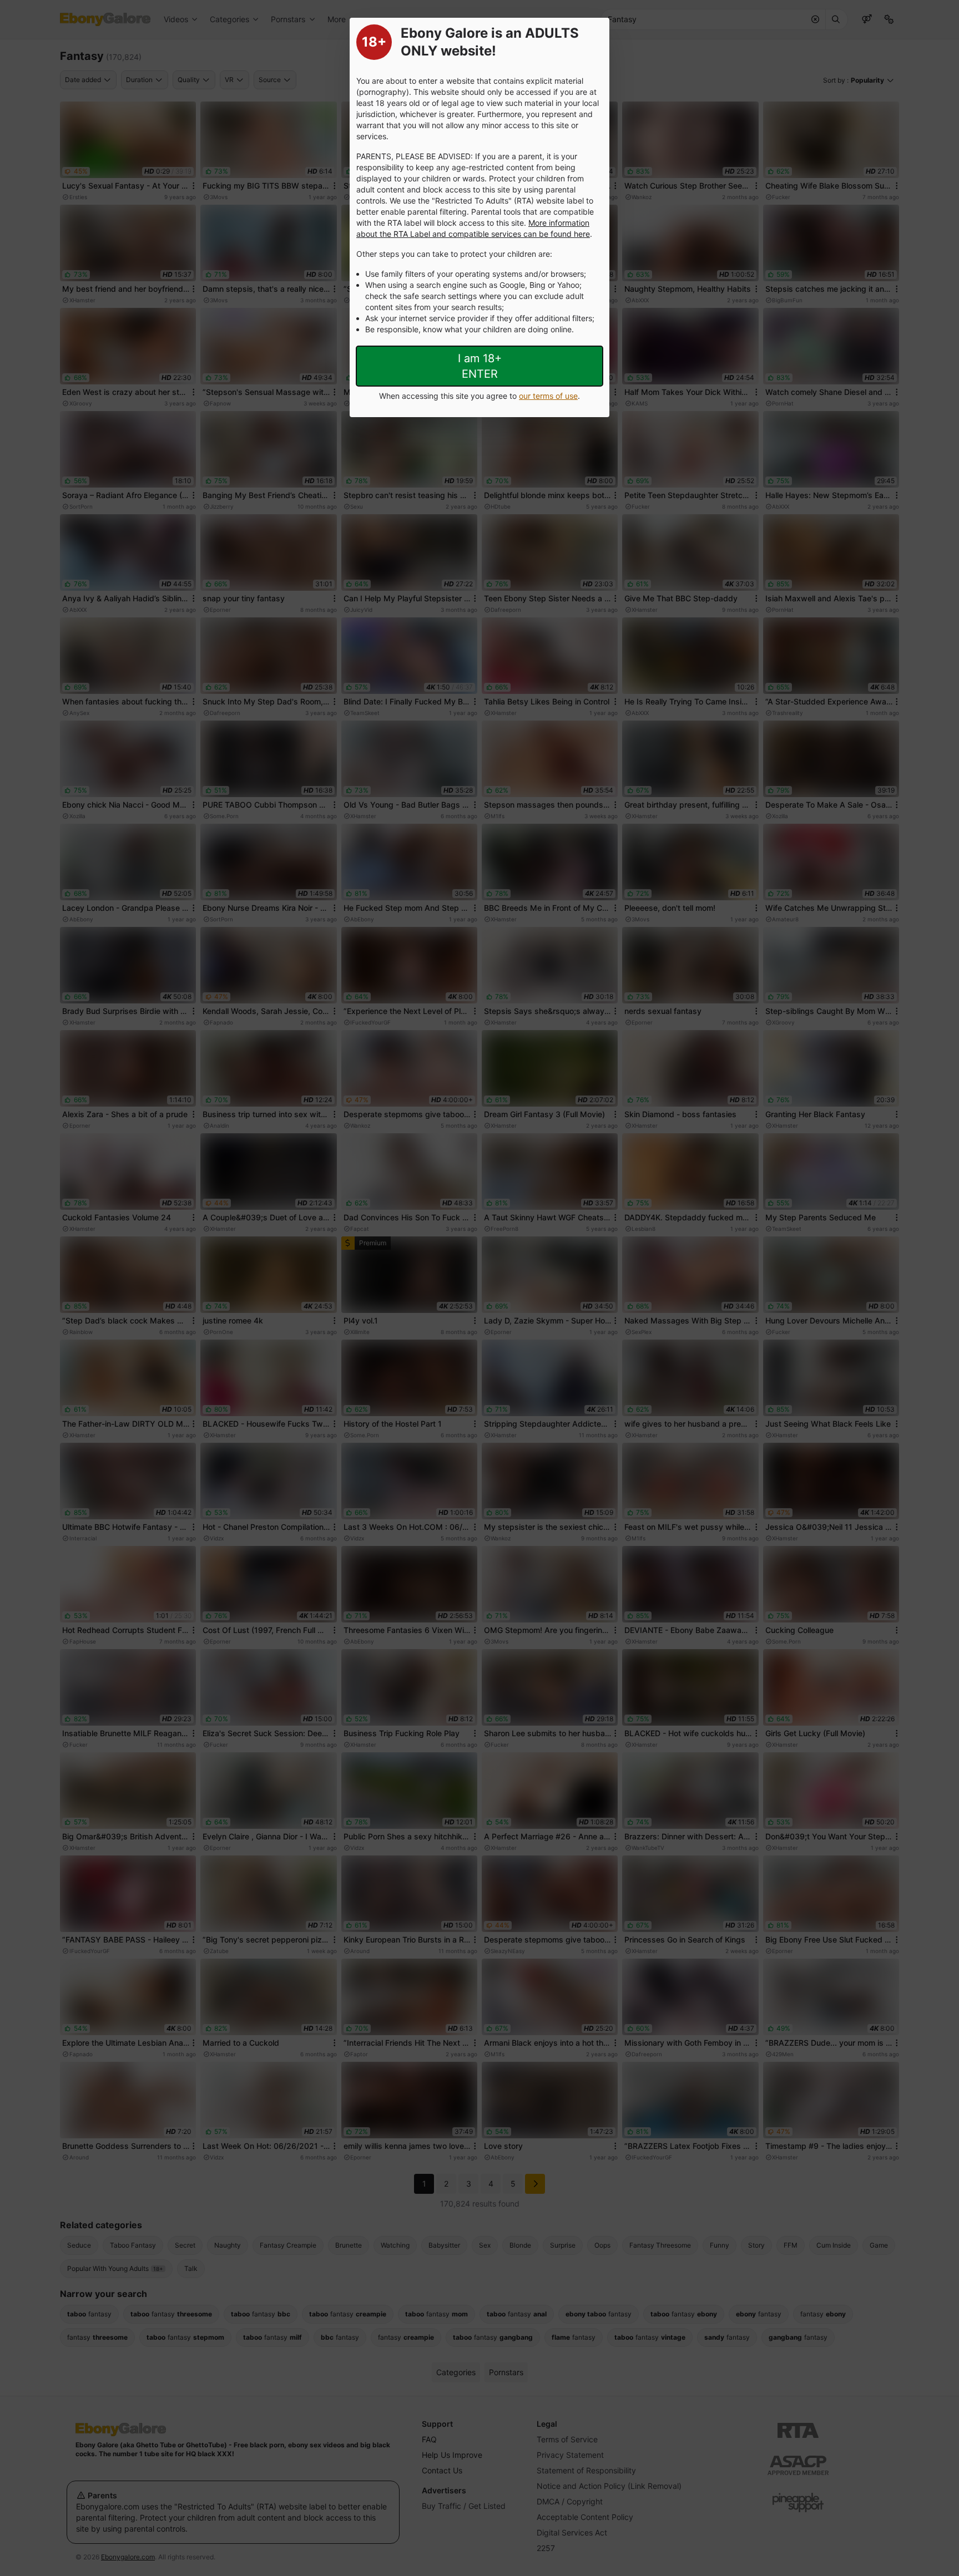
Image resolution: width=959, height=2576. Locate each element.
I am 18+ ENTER (480, 366)
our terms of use (548, 396)
